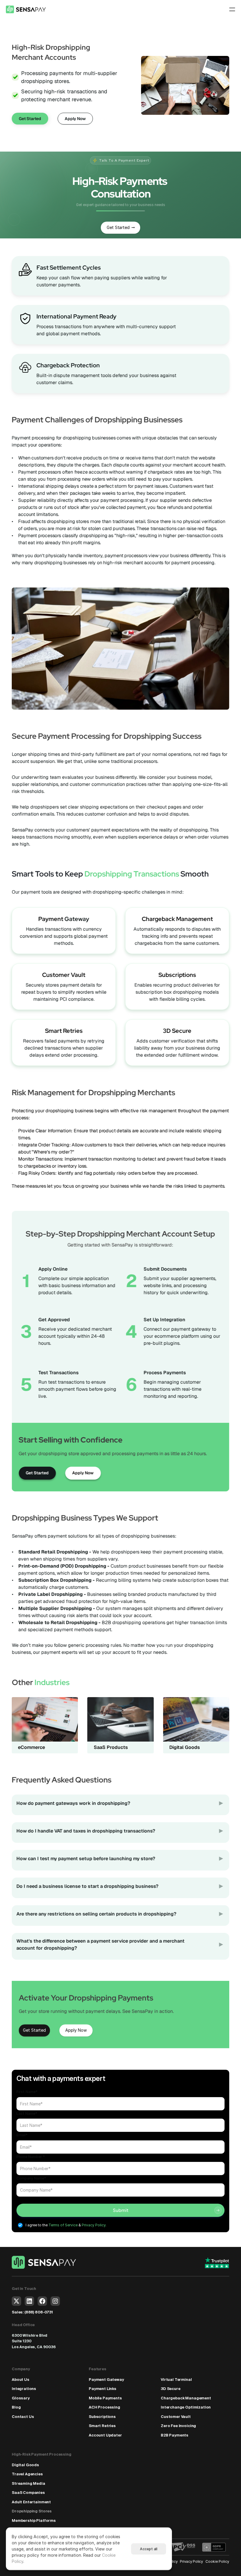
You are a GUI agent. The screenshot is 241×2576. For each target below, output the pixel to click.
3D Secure (177, 1031)
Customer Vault (64, 975)
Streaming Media (29, 2483)
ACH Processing (104, 2407)
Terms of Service (63, 2225)
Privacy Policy (191, 2561)
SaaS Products (111, 1747)
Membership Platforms (34, 2521)
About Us (21, 2380)
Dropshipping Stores (32, 2511)
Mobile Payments (105, 2398)
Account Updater (105, 2435)
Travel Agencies (27, 2474)
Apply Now (83, 1473)
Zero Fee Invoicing (178, 2426)
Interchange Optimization (186, 2407)
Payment (52, 919)
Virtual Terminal (176, 2380)
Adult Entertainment (31, 2502)
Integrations (24, 2389)
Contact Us (23, 2417)
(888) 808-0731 (39, 2312)
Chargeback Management (177, 919)
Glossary (21, 2398)
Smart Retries (64, 1031)
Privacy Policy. (94, 2225)
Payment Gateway (106, 2380)
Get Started (37, 1473)
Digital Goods (185, 1747)
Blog (16, 2407)
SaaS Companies (28, 2493)
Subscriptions (177, 975)
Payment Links (103, 2389)
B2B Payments (175, 2435)
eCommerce (31, 1747)
